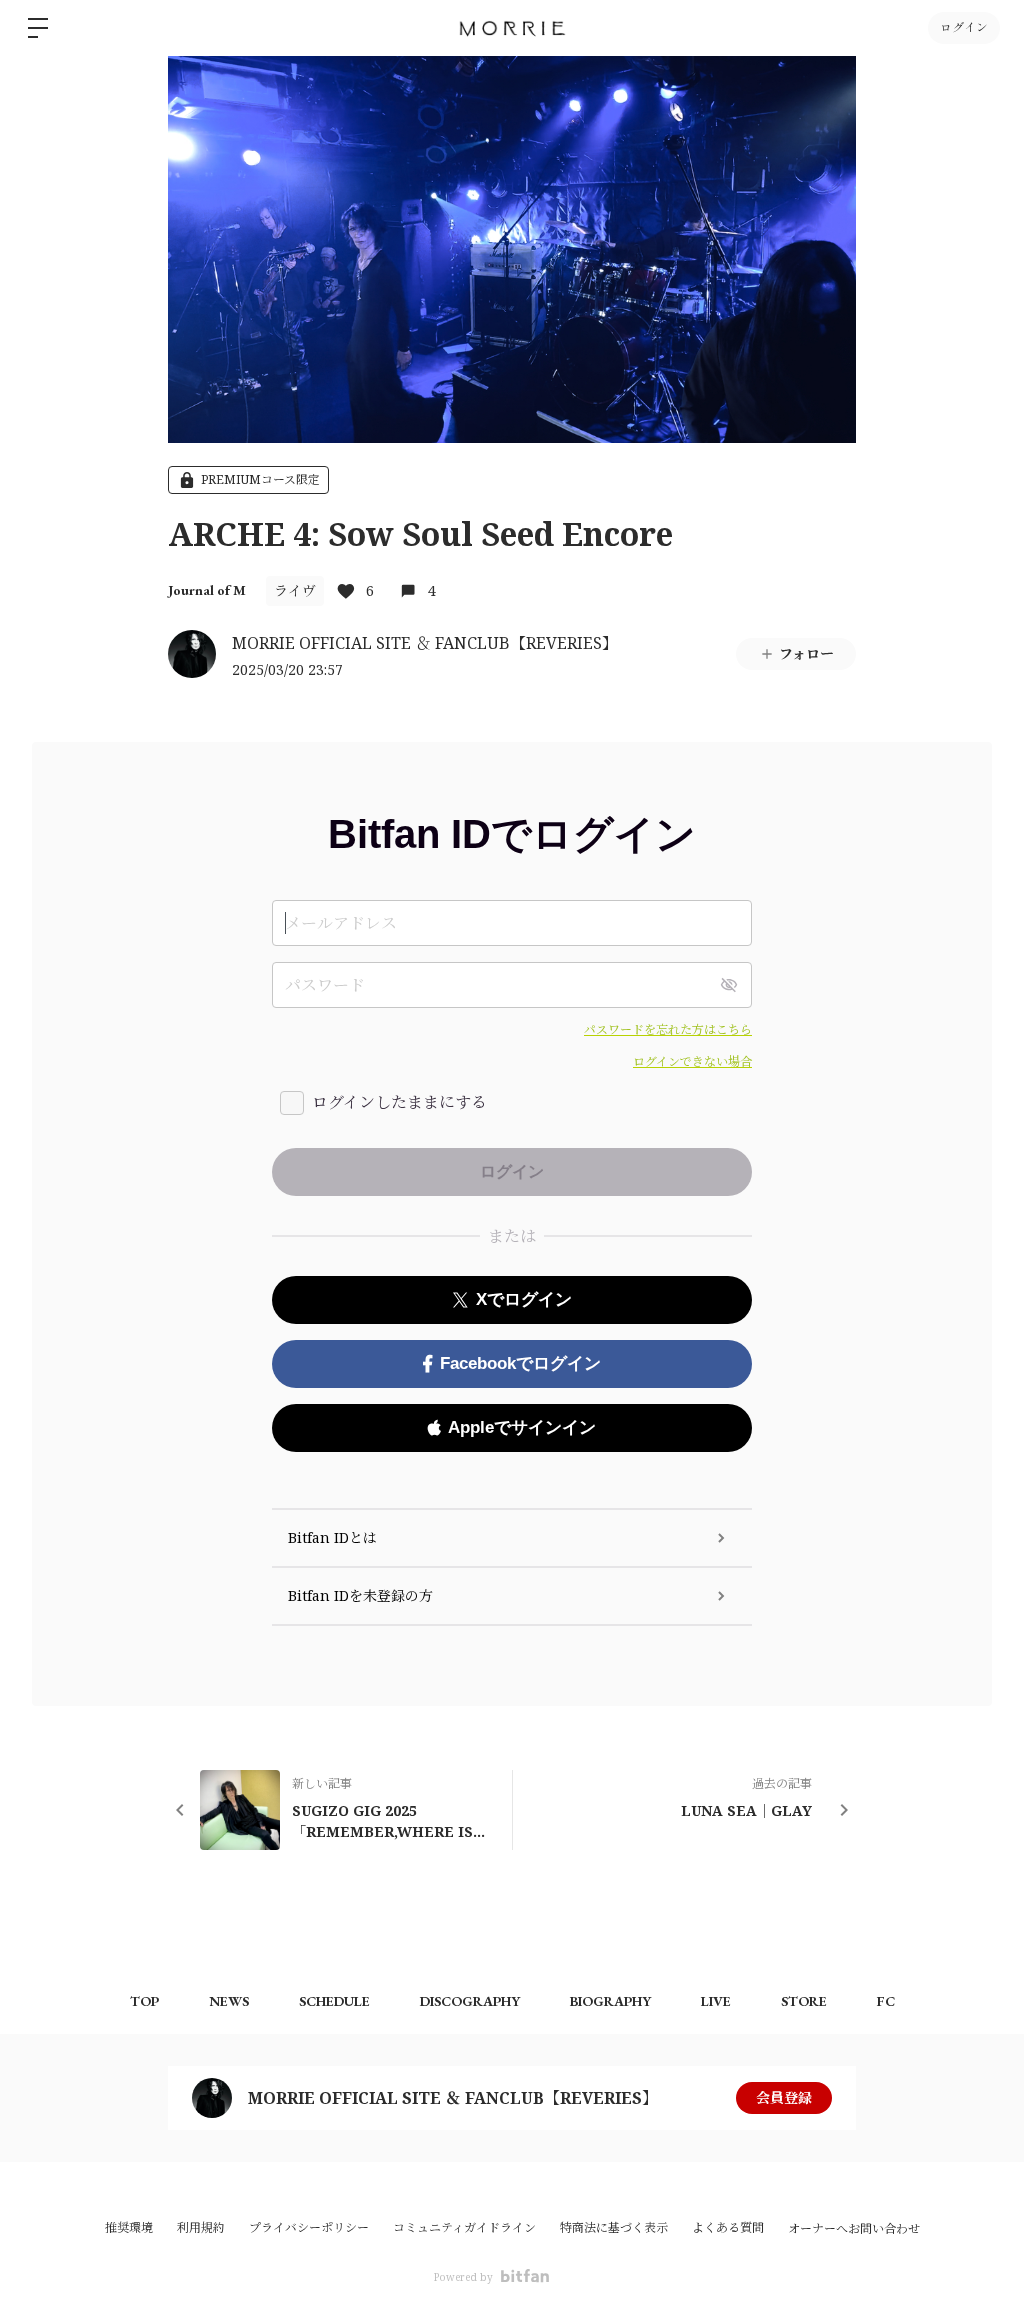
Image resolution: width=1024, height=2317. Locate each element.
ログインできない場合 (692, 1061)
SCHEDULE (334, 2001)
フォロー (806, 653)
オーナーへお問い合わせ (854, 2229)
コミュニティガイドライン (464, 2227)
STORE (804, 2001)
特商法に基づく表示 (614, 2227)
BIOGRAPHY (610, 2001)
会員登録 (784, 2097)
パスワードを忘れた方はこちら (668, 1029)
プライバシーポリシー (309, 2227)
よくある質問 (728, 2227)
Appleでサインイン (522, 1427)
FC (886, 2001)
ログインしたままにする (399, 1102)
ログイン (964, 28)
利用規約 (201, 2227)
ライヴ (295, 590)
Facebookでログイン (520, 1363)
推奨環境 (129, 2227)
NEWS (229, 2001)
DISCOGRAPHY (470, 2001)
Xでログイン (524, 1299)
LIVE (716, 2001)
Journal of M (207, 590)
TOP (144, 2001)
